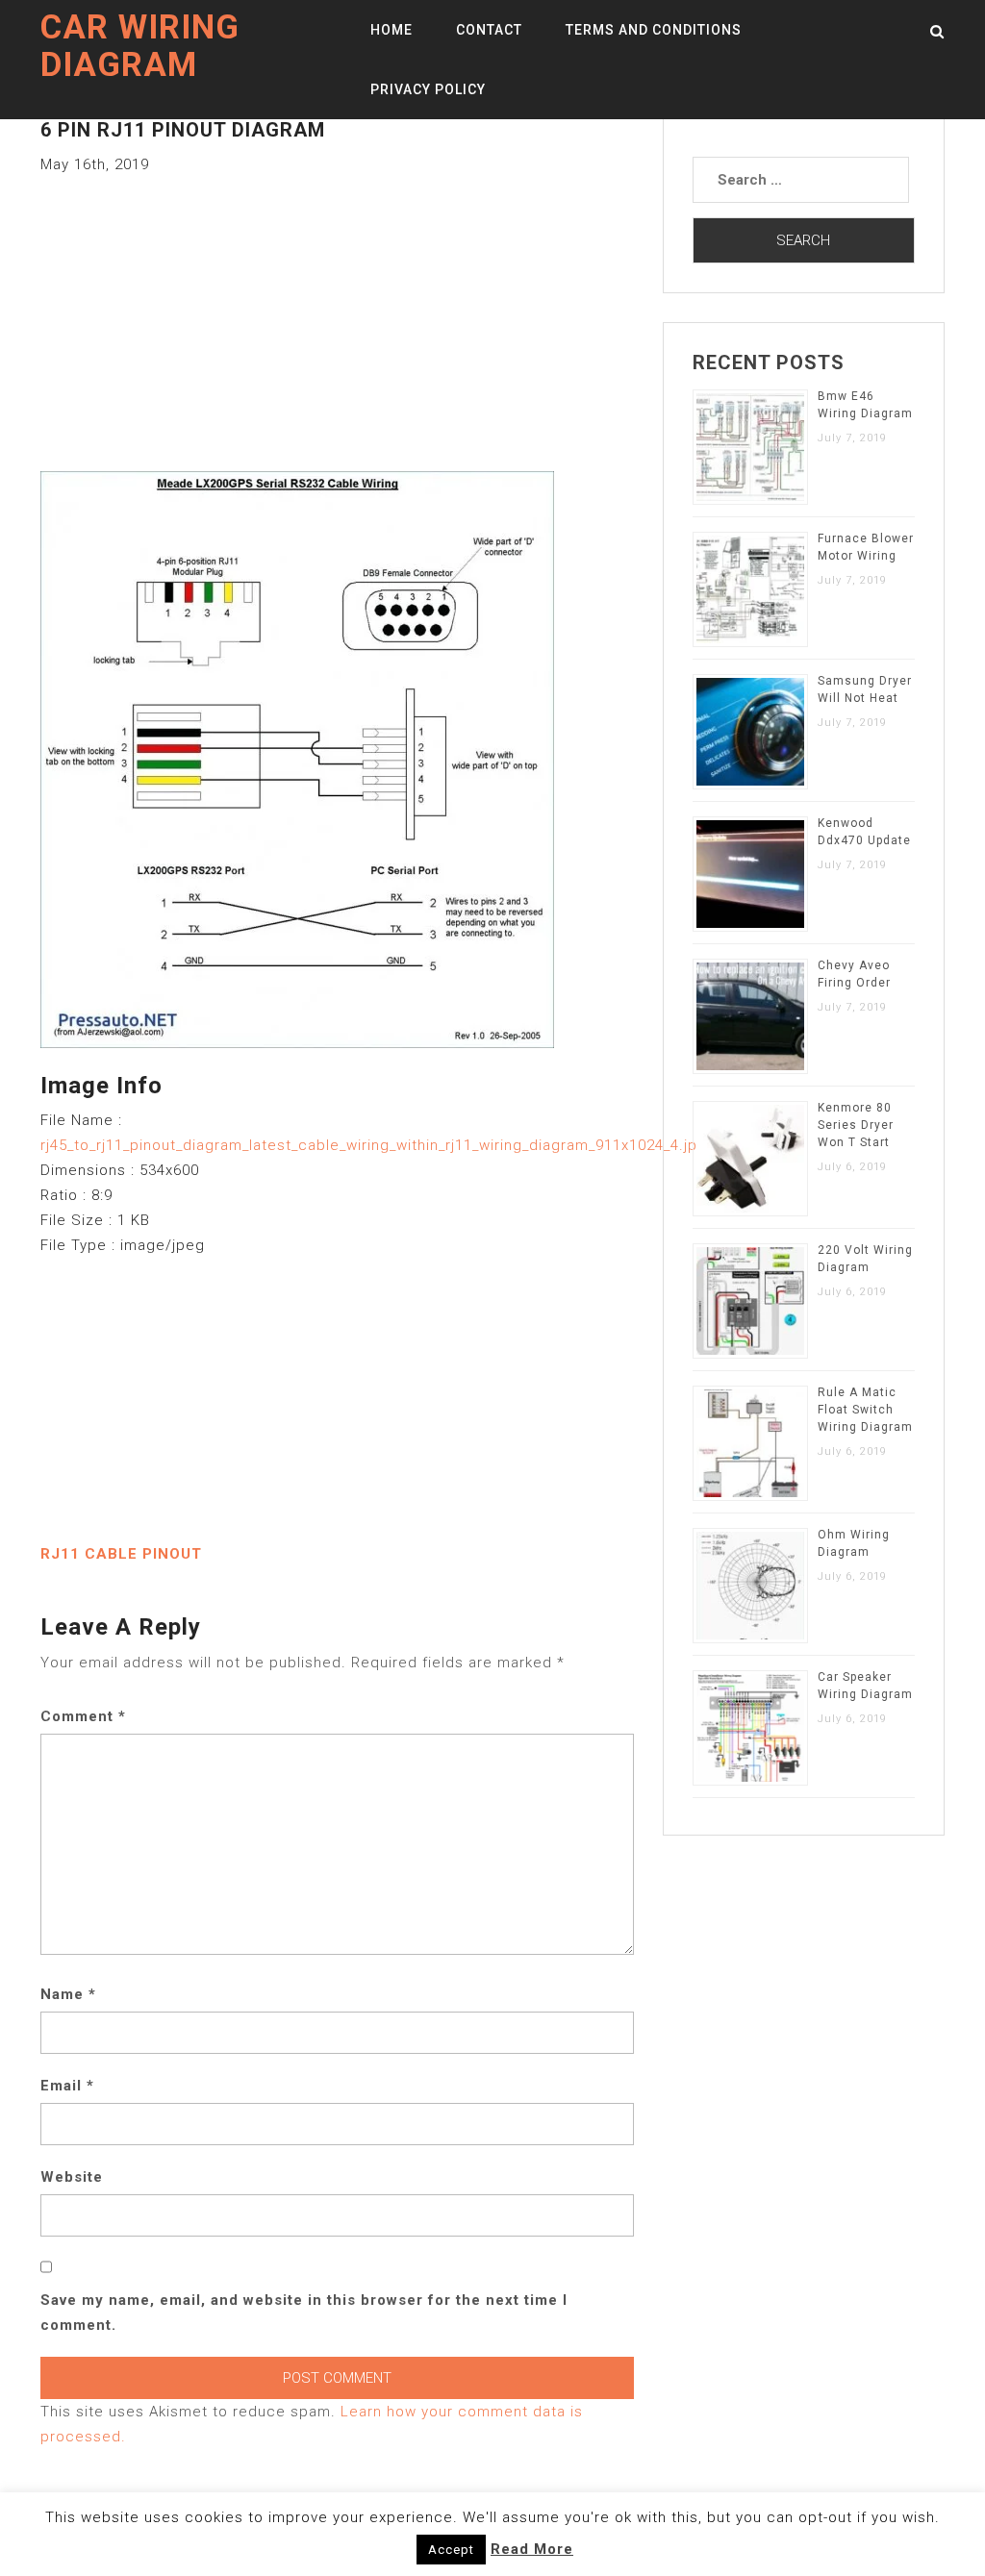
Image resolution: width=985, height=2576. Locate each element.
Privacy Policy (428, 89)
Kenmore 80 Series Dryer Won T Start (856, 1125)
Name (68, 1994)
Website (72, 2177)
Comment (83, 1716)
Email (67, 2086)
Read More (532, 2549)
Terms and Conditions (654, 30)
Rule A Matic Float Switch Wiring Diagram (865, 1410)
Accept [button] (451, 2550)
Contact (489, 30)
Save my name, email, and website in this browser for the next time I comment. (304, 2313)
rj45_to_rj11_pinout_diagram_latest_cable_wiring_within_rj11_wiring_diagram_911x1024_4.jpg (374, 1145)
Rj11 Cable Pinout (121, 1554)
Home (391, 30)
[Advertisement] (337, 312)
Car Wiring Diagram (140, 46)
